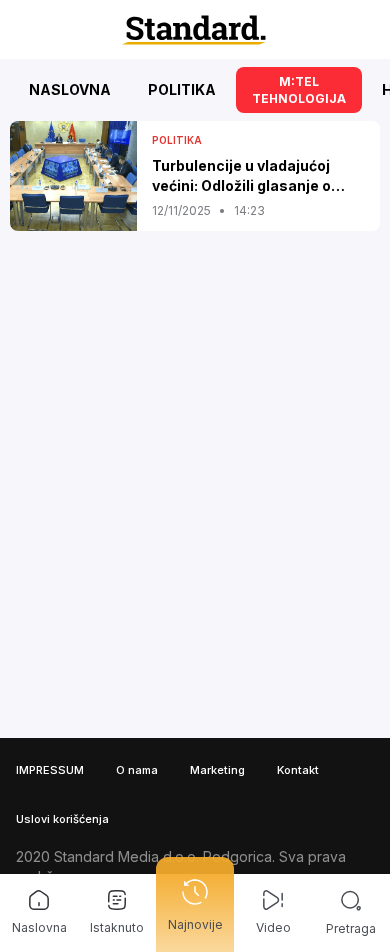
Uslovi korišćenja (62, 819)
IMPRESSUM (50, 770)
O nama (137, 770)
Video (273, 927)
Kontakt (298, 770)
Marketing (217, 770)
